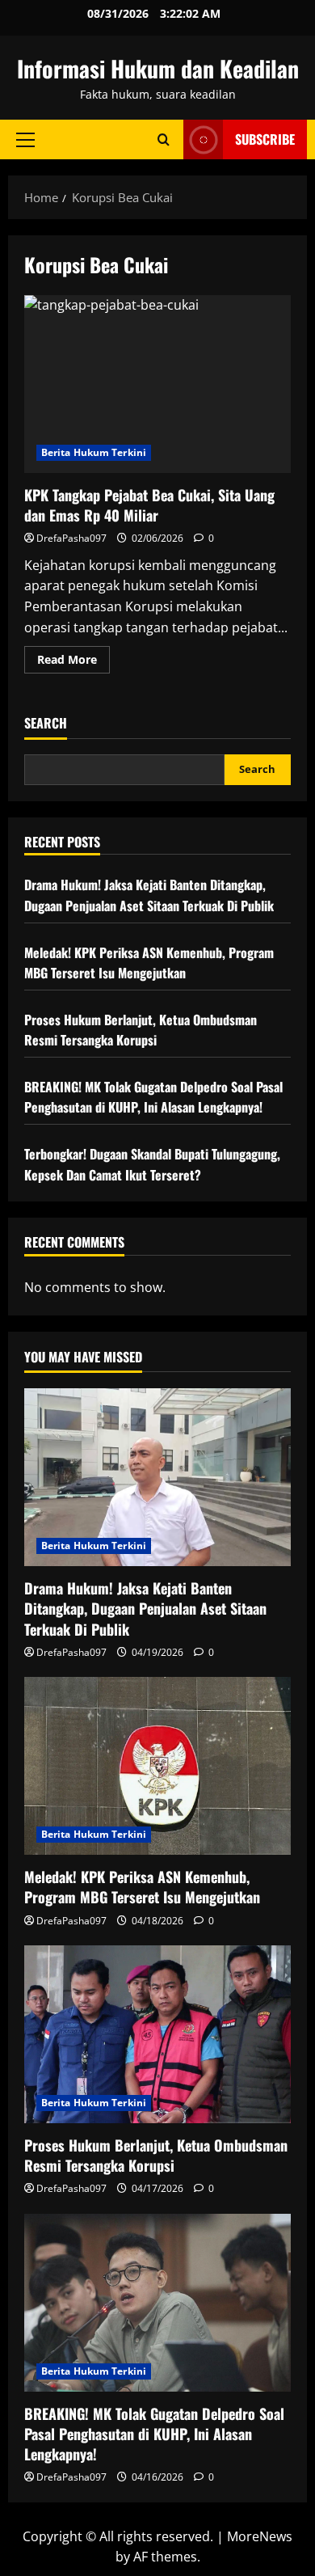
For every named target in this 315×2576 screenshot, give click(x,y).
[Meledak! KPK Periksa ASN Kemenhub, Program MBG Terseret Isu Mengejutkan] (157, 1766)
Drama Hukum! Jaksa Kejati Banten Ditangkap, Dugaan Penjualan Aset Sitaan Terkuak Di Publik (149, 895)
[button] (25, 140)
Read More (73, 662)
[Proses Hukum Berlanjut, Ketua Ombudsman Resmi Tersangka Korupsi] (157, 2034)
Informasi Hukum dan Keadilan (158, 68)
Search (46, 723)
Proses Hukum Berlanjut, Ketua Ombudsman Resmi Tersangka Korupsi (141, 1030)
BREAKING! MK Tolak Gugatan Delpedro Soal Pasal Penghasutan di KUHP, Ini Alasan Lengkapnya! (153, 1097)
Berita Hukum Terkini (94, 452)
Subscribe (265, 139)
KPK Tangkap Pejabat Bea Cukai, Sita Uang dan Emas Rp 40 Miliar (157, 384)
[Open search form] (164, 139)
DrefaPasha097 (71, 538)
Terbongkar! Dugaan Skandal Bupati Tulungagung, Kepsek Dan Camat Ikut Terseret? (152, 1164)
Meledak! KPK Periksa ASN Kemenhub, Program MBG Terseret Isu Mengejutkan (149, 963)
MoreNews (260, 2536)
